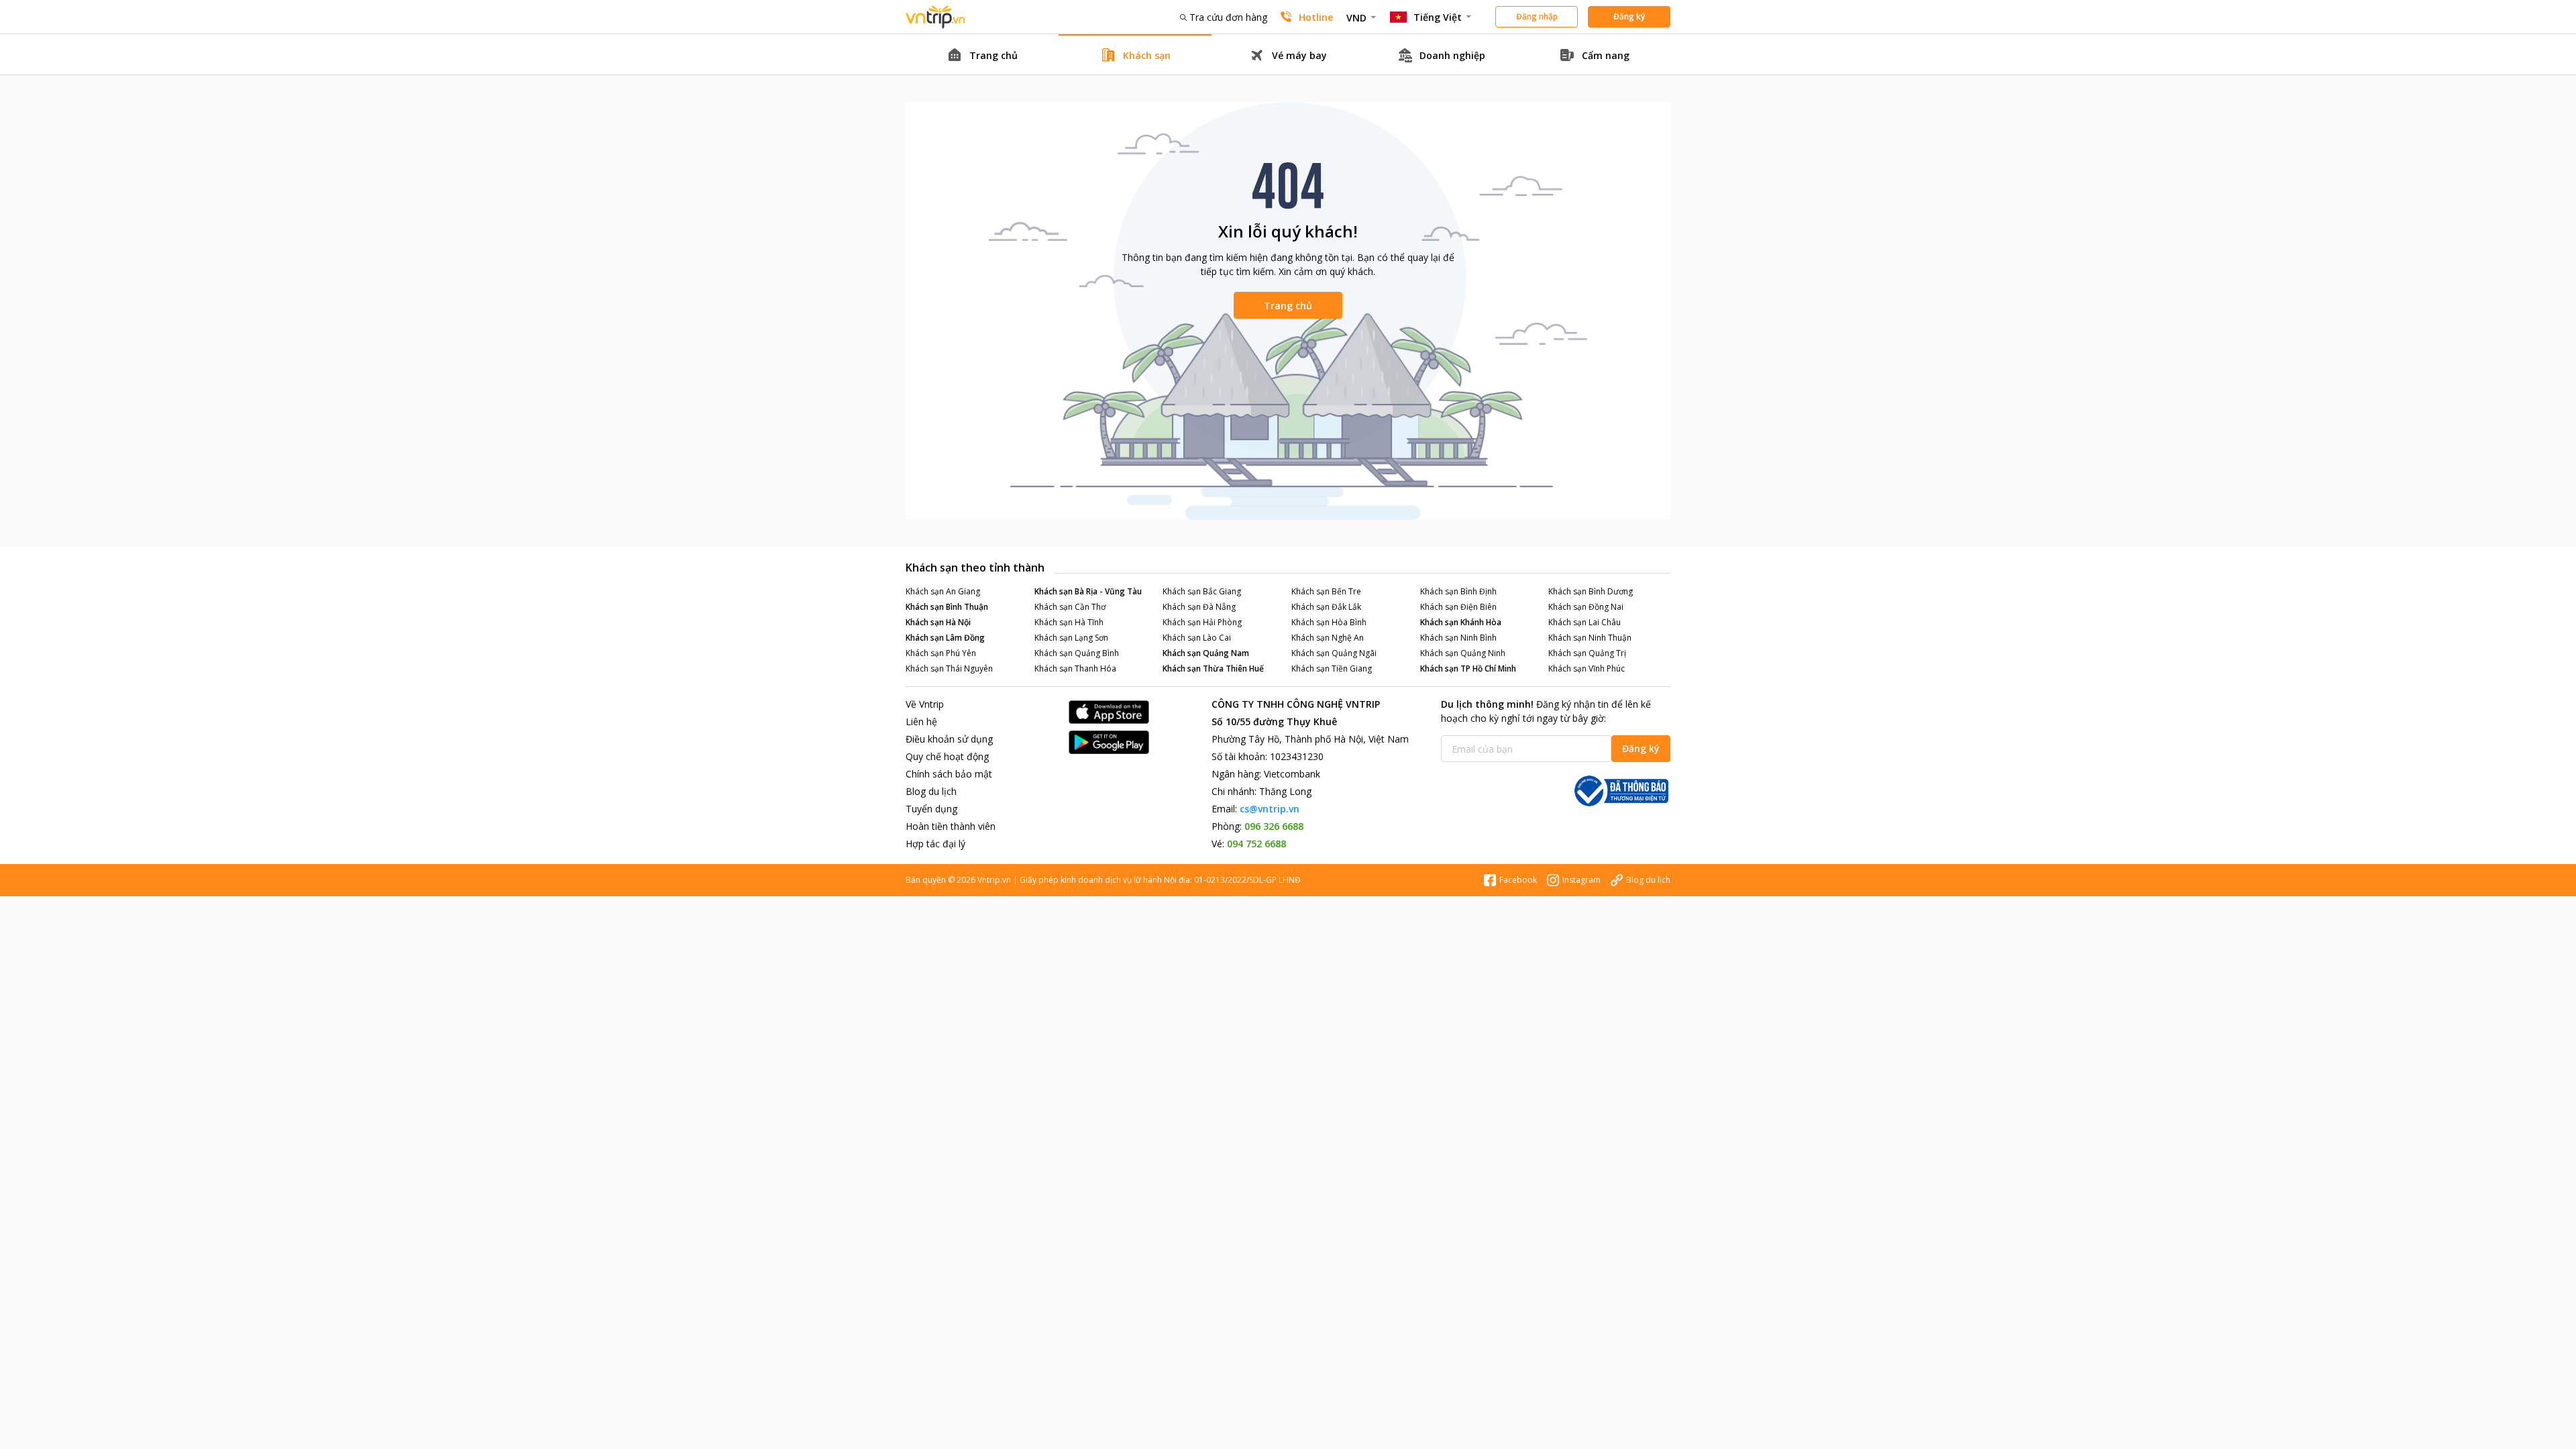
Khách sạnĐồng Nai (1586, 607)
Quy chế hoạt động (947, 756)
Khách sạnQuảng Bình (1077, 653)
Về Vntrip (925, 704)
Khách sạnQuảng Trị (1587, 653)
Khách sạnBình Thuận (947, 607)
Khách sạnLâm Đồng (945, 638)
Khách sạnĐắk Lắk (1326, 607)
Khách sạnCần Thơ (1070, 607)
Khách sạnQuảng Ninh (1463, 653)
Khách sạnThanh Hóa (1075, 668)
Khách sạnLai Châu (1585, 622)
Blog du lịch (931, 791)
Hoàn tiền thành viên (951, 826)
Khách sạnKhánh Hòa (1461, 622)
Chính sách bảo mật (949, 774)
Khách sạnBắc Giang (1202, 591)
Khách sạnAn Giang (943, 591)
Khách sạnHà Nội (938, 622)
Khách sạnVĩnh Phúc (1587, 668)
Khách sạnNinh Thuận (1590, 638)
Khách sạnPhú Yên (941, 653)
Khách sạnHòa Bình (1329, 622)
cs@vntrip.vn (1270, 809)
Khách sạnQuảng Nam (1206, 653)
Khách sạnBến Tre (1326, 591)
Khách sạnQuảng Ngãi (1334, 653)
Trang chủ (1288, 306)
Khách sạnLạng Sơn (1071, 638)
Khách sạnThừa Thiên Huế (1213, 668)
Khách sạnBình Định (1458, 591)
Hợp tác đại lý (935, 844)
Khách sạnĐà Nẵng (1199, 607)
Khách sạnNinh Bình (1458, 638)
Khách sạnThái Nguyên (949, 668)
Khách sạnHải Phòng (1202, 622)
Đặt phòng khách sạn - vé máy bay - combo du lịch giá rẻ (936, 17)
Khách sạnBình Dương (1591, 591)
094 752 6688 (1256, 844)
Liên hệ (921, 721)
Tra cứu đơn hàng (1228, 17)
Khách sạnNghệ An (1328, 638)
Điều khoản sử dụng (949, 739)
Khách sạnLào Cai (1197, 638)
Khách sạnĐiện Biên (1458, 607)
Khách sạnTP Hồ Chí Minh (1468, 668)
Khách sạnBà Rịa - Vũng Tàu (1088, 591)
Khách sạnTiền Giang (1332, 668)
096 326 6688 (1274, 826)
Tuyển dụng (931, 809)
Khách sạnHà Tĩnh (1069, 622)
